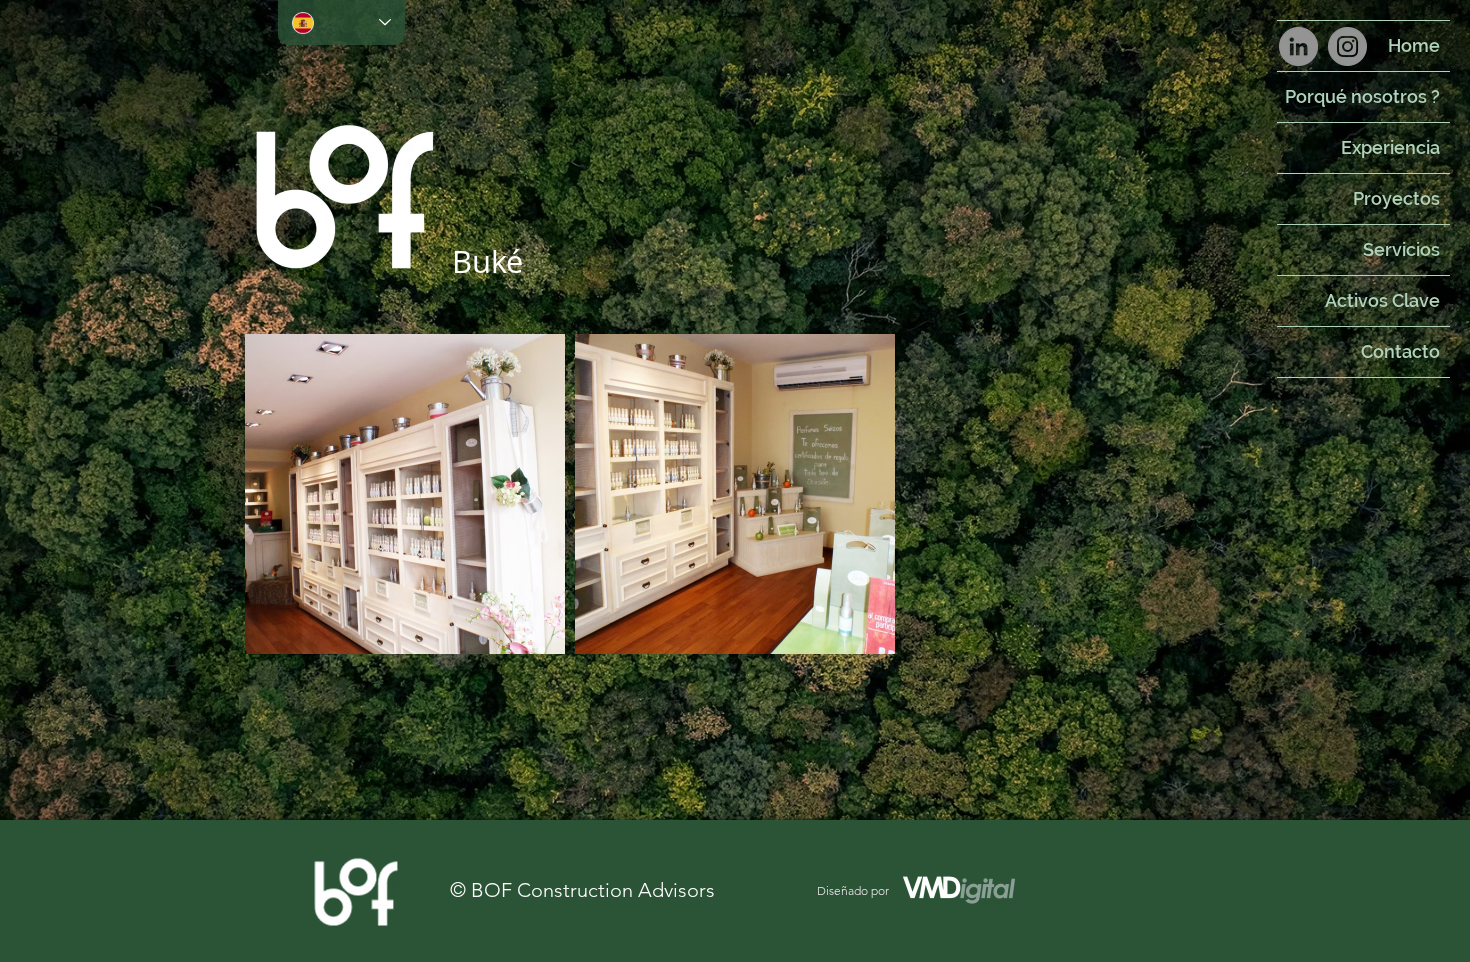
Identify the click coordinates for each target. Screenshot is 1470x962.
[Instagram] (1347, 46)
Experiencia (1390, 147)
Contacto (1400, 351)
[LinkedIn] (1298, 46)
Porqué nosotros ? (1362, 96)
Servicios (1401, 249)
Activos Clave (1382, 300)
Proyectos (1396, 198)
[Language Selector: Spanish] (341, 22)
